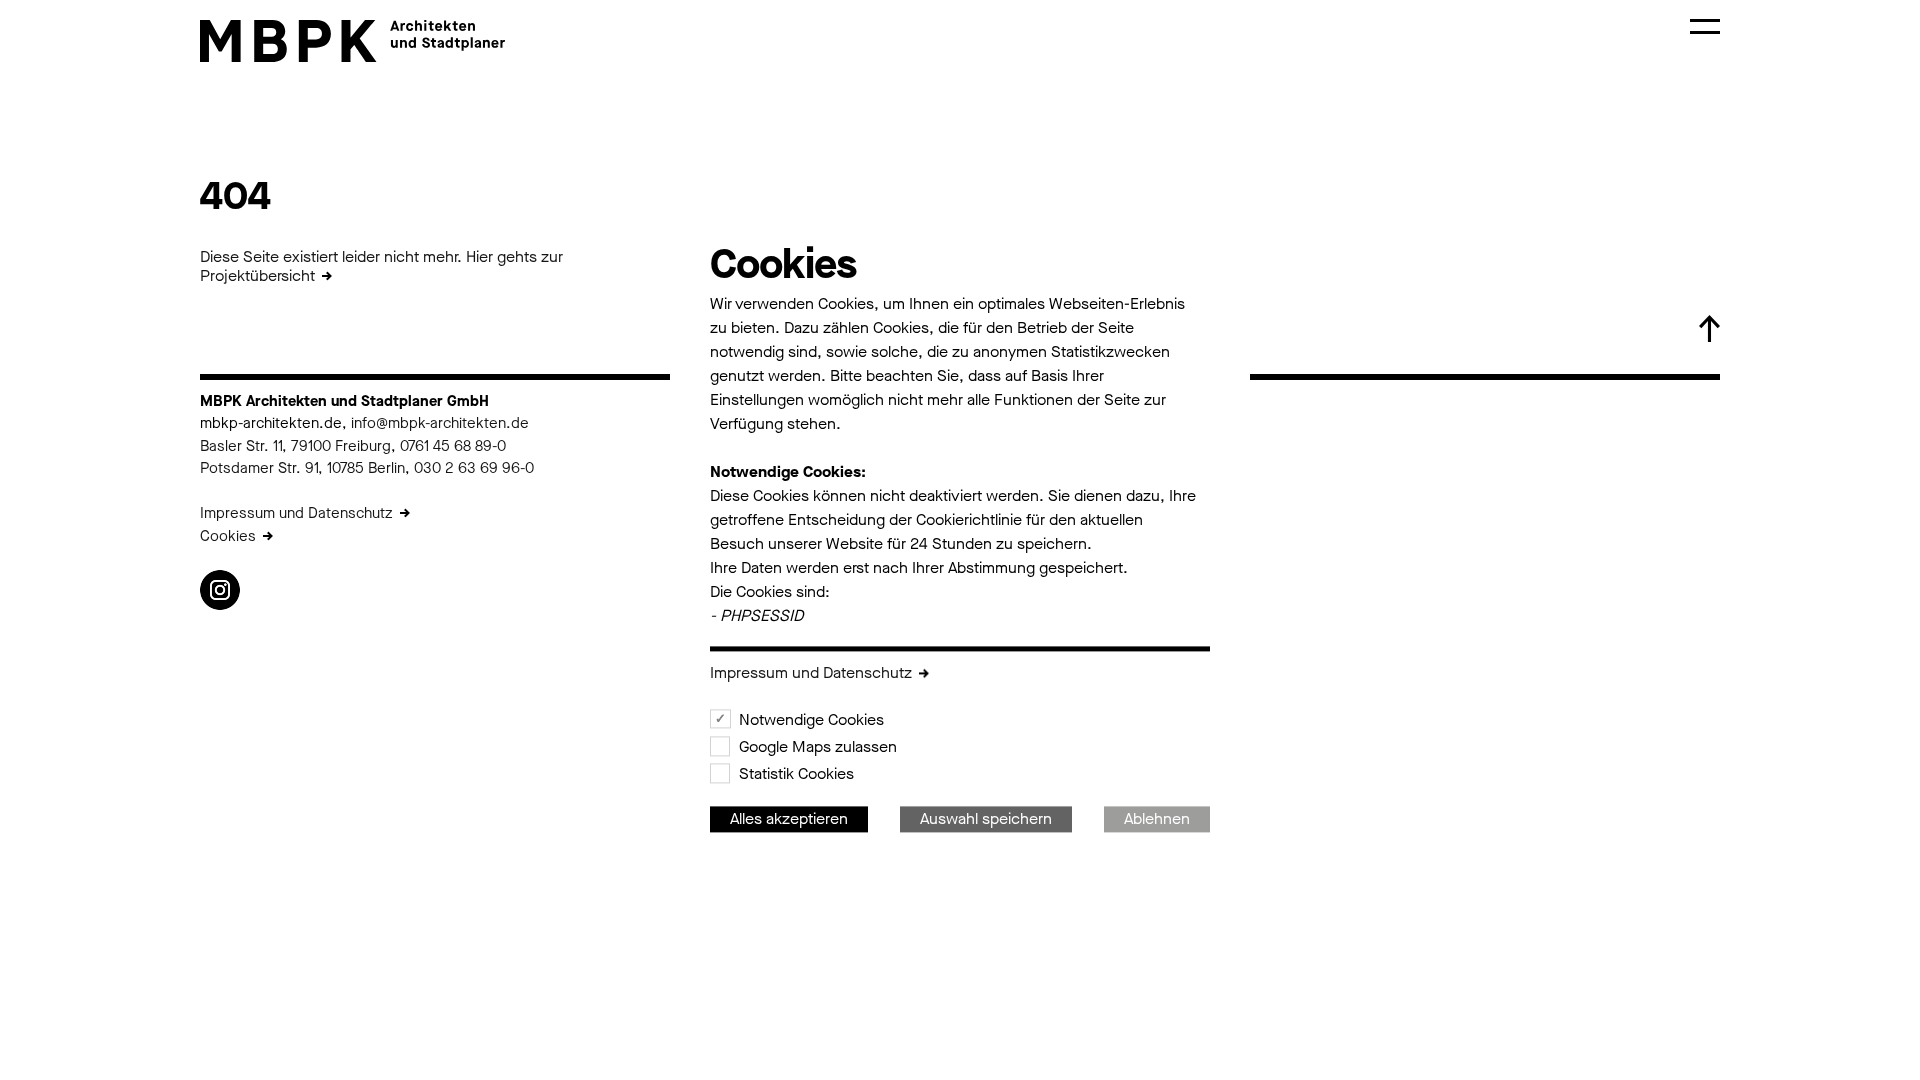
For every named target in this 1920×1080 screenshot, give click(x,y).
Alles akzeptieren (789, 819)
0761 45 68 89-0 (453, 446)
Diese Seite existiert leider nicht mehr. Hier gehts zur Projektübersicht (381, 266)
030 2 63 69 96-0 (472, 468)
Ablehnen (1157, 819)
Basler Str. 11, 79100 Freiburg (295, 446)
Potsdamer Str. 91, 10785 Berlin (302, 468)
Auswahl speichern (986, 819)
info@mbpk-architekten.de (440, 423)
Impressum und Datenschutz (296, 513)
